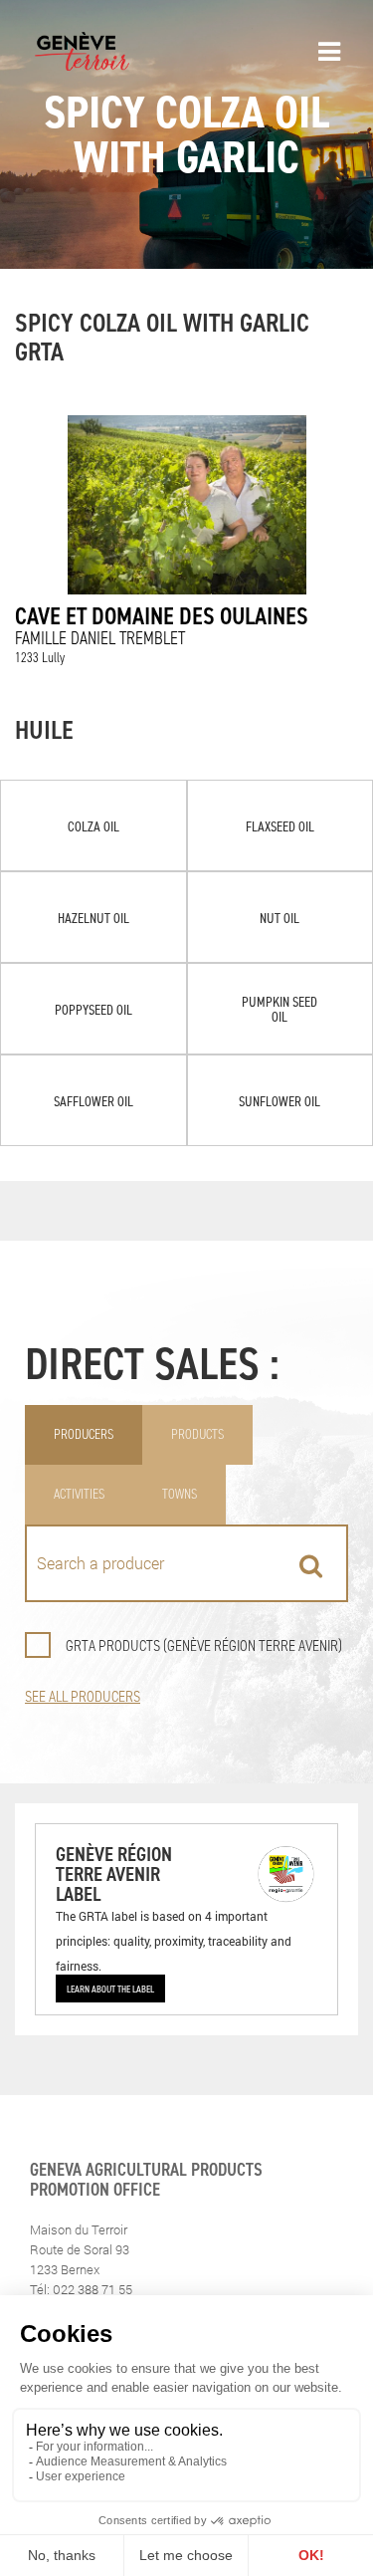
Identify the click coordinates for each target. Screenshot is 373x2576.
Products (197, 1434)
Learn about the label (110, 1989)
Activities (79, 1494)
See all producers (83, 1696)
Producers (84, 1434)
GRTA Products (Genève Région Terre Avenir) (204, 1645)
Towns (180, 1494)
